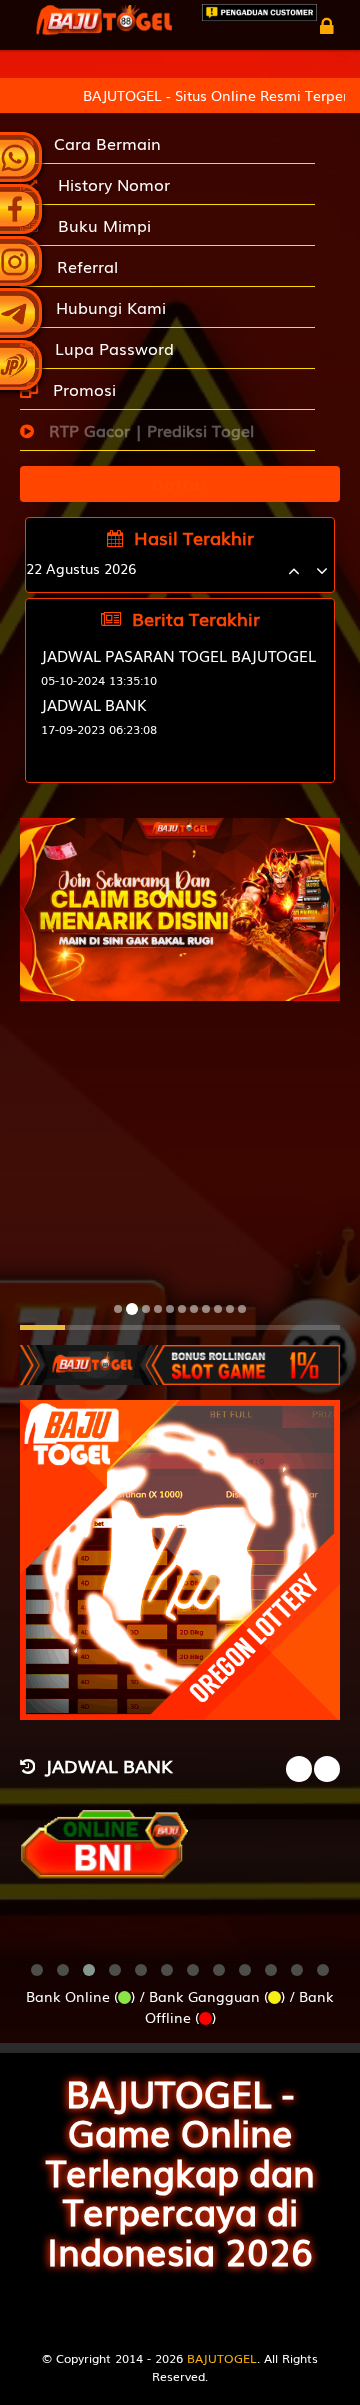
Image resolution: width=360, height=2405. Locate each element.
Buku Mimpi (99, 225)
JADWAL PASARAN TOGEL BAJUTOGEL (178, 655)
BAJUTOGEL (222, 2358)
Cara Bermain (102, 143)
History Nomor (109, 184)
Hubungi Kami (106, 307)
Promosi (82, 389)
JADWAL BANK (94, 704)
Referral (82, 266)
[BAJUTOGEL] (180, 1355)
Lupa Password (109, 348)
